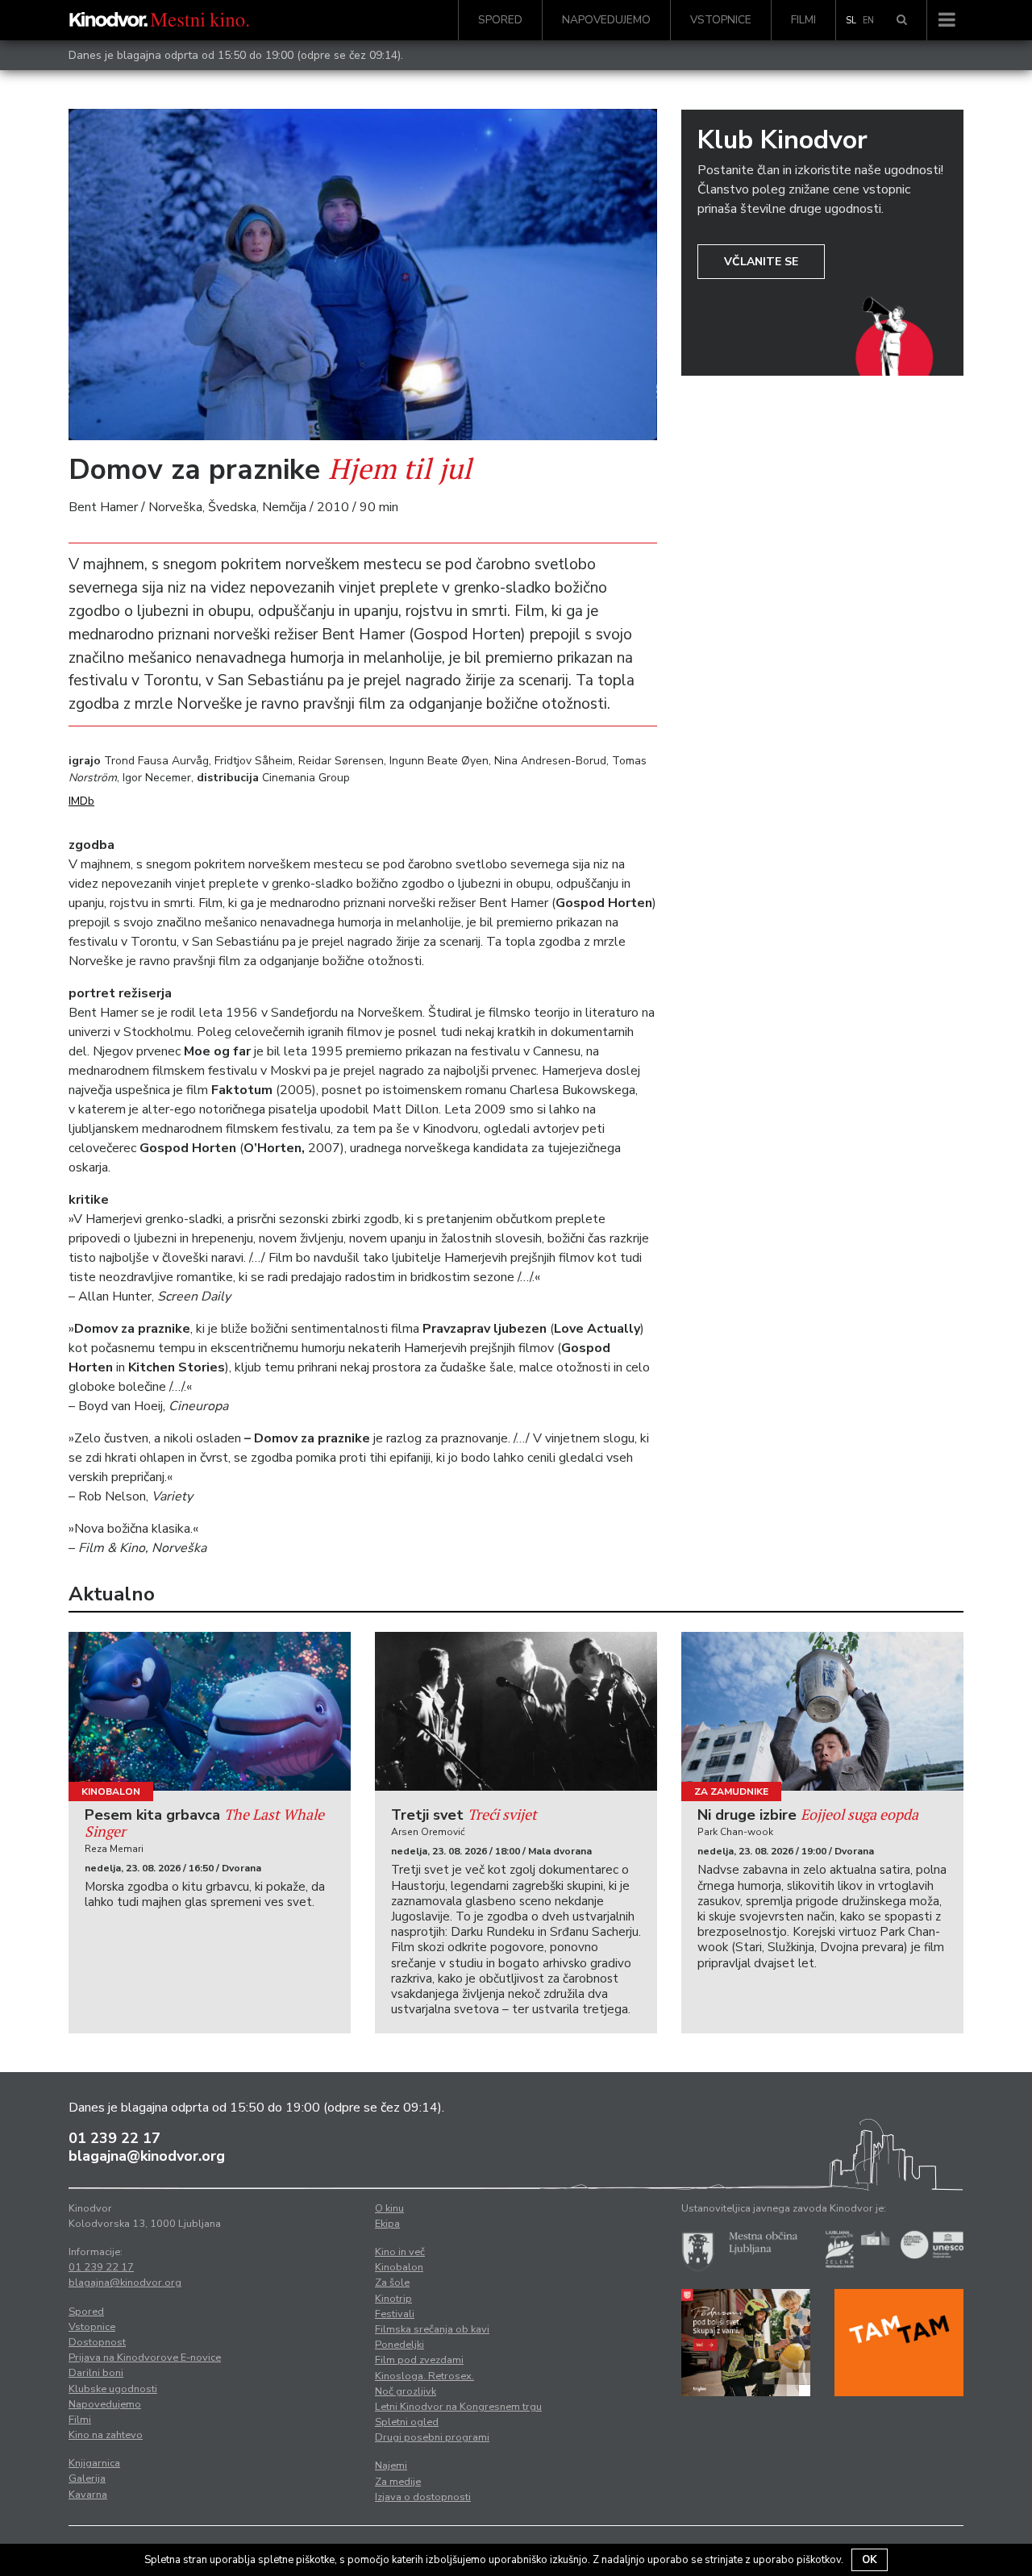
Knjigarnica (94, 2463)
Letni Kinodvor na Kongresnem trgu (458, 2407)
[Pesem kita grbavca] (210, 1711)
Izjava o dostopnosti (423, 2497)
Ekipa (387, 2224)
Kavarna (88, 2495)
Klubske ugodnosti (113, 2389)
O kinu (389, 2208)
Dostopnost (97, 2342)
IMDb (81, 801)
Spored (500, 20)
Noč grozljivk (406, 2391)
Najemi (391, 2466)
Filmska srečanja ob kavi (432, 2329)
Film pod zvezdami (419, 2360)
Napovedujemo (606, 20)
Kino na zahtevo (106, 2435)
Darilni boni (96, 2373)
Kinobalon (111, 1792)
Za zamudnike (731, 1792)
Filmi (803, 20)
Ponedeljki (399, 2345)
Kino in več (400, 2252)
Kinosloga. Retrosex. (424, 2376)
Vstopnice (721, 20)
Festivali (395, 2314)
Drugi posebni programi (432, 2437)
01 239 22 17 (114, 2138)
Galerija (87, 2478)
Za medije (398, 2482)
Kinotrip (393, 2299)
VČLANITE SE (761, 262)
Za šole (392, 2283)
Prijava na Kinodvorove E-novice (145, 2358)
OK (870, 2560)
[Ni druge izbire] (822, 1711)
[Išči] (902, 20)
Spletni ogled (407, 2422)
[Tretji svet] (516, 1711)
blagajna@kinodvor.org (147, 2156)
